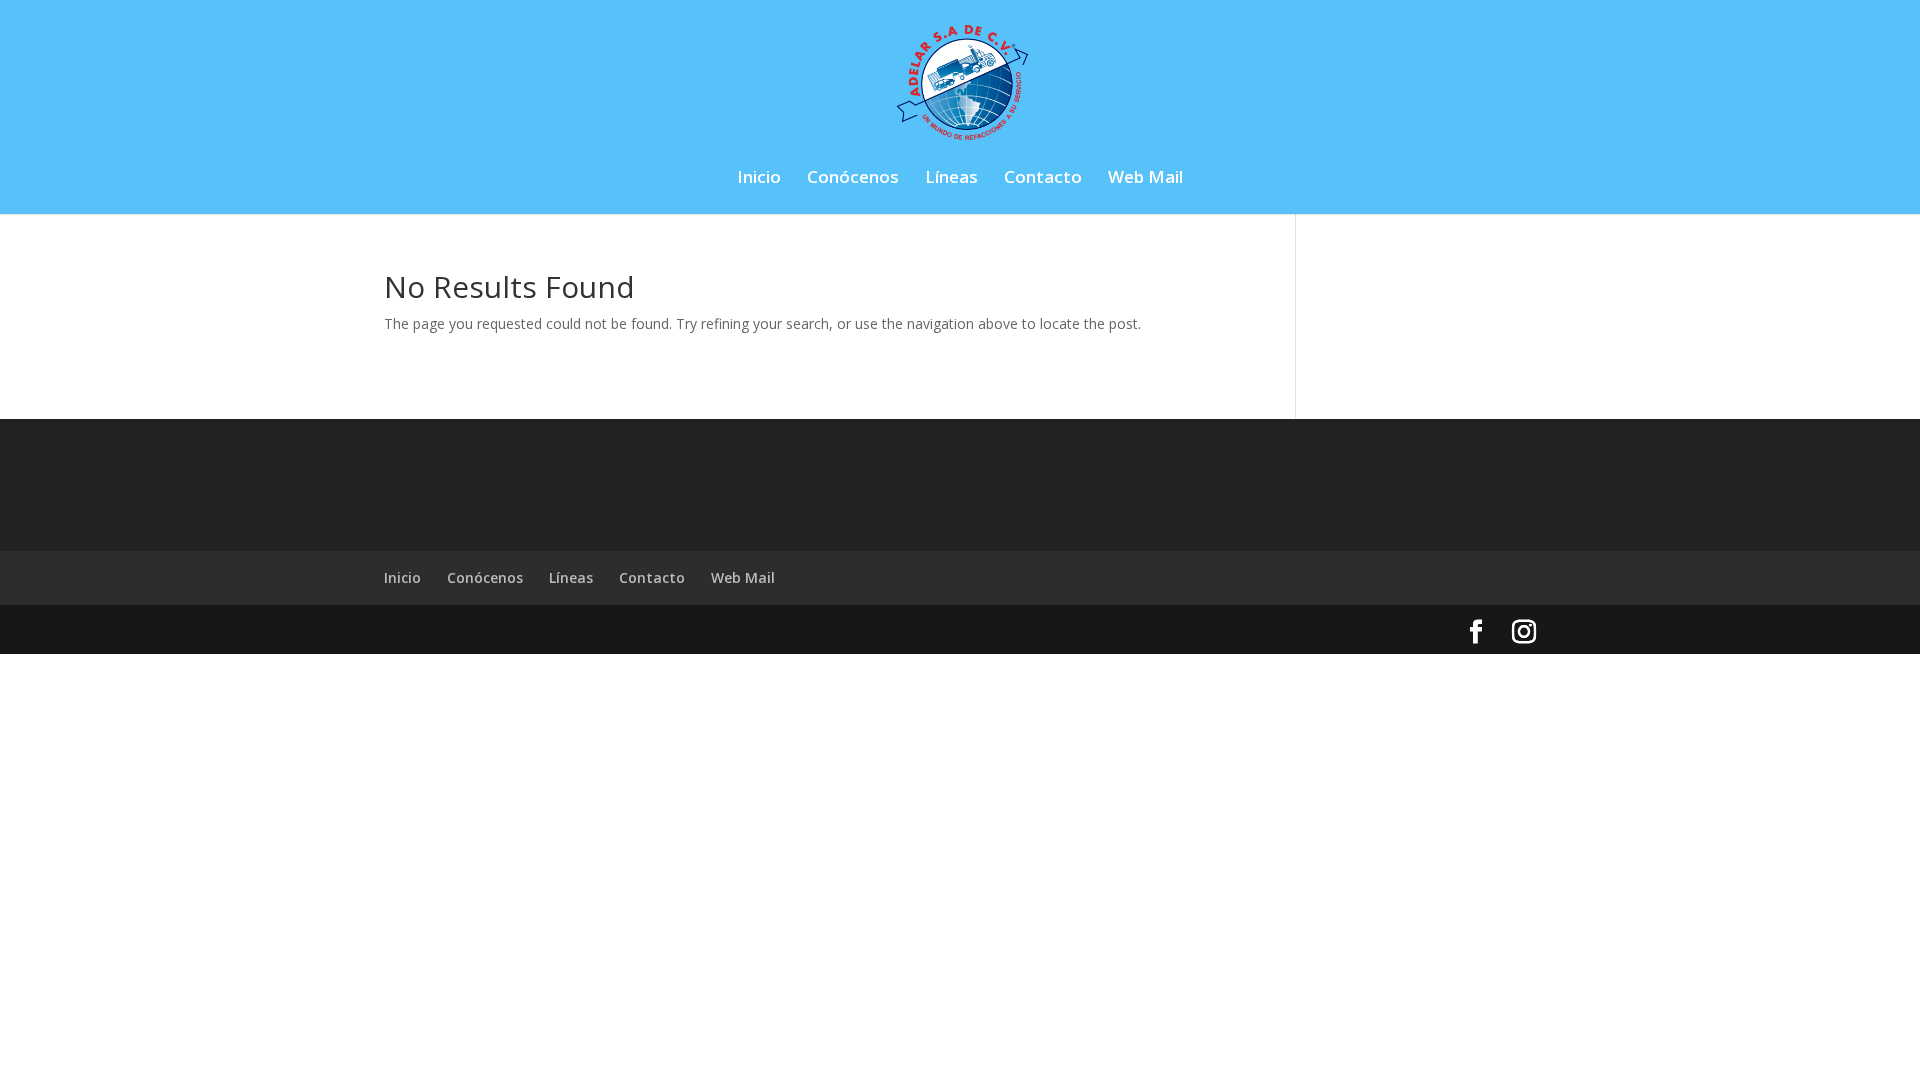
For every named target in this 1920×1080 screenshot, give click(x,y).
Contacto (1043, 179)
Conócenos (853, 179)
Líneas (951, 179)
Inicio (759, 179)
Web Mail (1145, 179)
